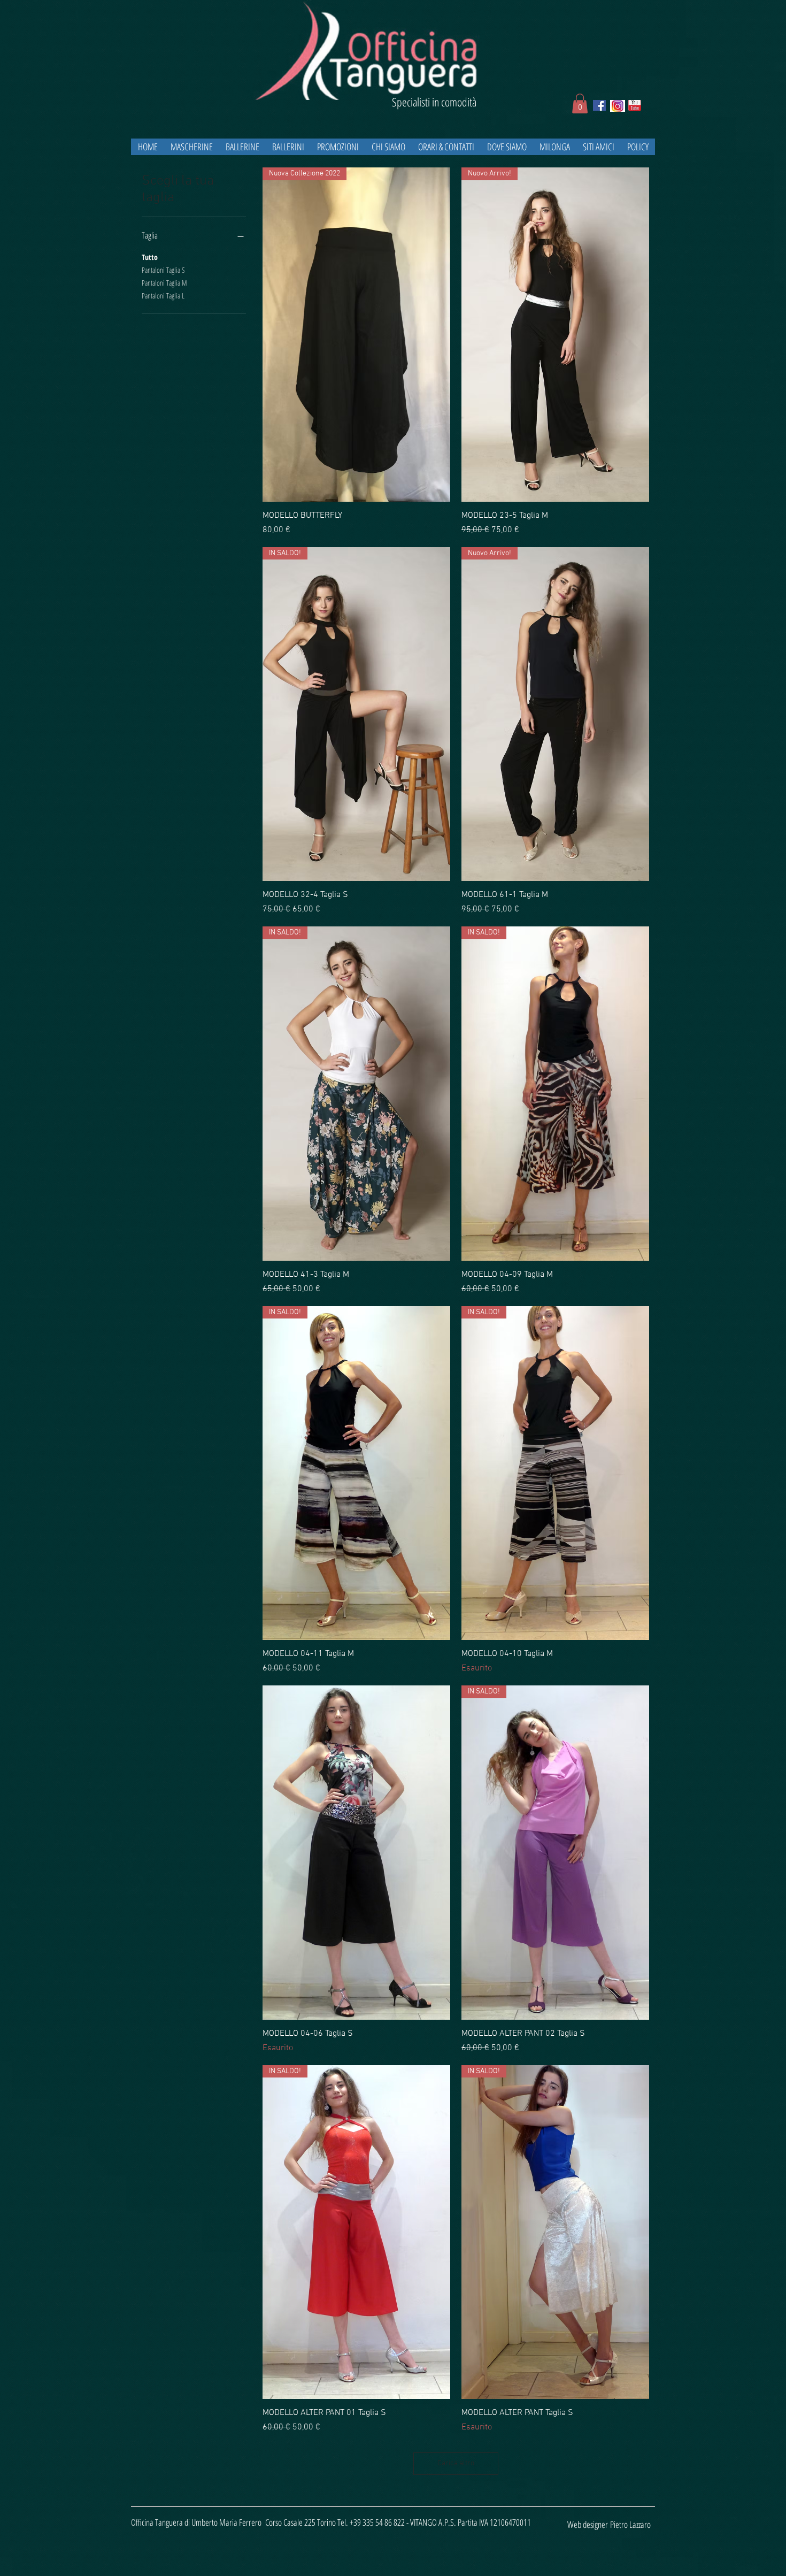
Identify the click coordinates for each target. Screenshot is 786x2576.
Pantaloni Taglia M (164, 283)
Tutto (150, 257)
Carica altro (456, 2463)
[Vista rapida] (356, 1853)
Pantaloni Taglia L (163, 296)
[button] (580, 103)
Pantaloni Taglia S (163, 270)
